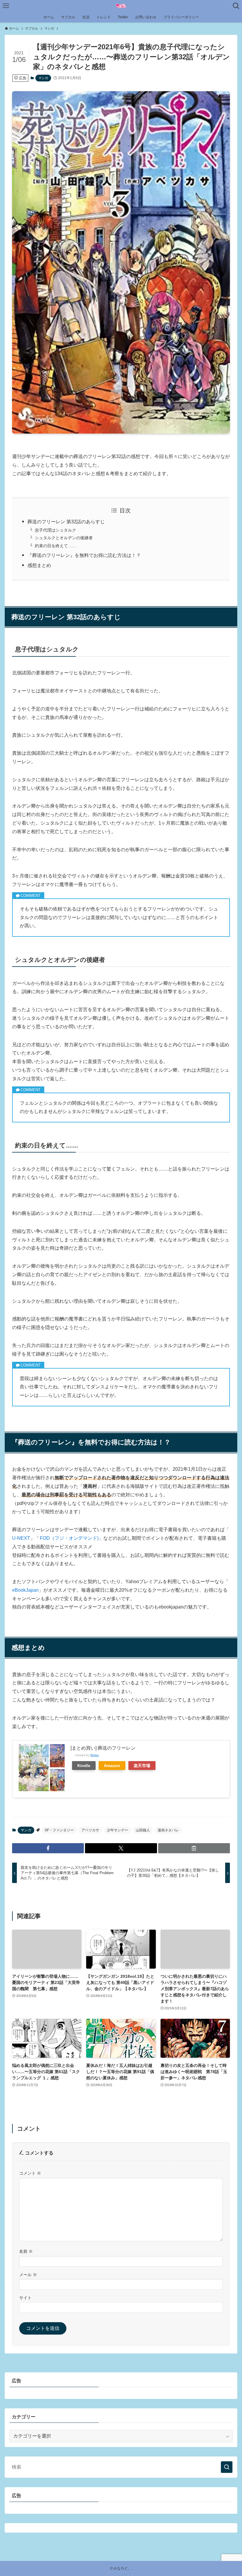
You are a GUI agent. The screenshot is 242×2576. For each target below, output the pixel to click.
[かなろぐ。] (121, 6)
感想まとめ (39, 565)
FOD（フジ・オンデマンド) (69, 1538)
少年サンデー (117, 1830)
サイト (25, 2298)
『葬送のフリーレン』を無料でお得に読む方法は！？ (84, 555)
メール (28, 2275)
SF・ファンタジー (59, 1830)
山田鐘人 (143, 1830)
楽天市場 (142, 1766)
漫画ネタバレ (168, 1830)
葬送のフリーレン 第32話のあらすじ (66, 522)
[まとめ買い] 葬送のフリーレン (103, 1748)
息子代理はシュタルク (55, 530)
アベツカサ (90, 1830)
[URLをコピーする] (194, 1848)
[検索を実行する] (227, 2467)
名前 (26, 2251)
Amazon (112, 1766)
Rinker (95, 1755)
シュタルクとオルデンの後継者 (64, 538)
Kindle (84, 1766)
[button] (48, 1848)
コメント (30, 2173)
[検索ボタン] (236, 6)
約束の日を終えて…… (55, 546)
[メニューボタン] (6, 6)
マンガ (43, 78)
